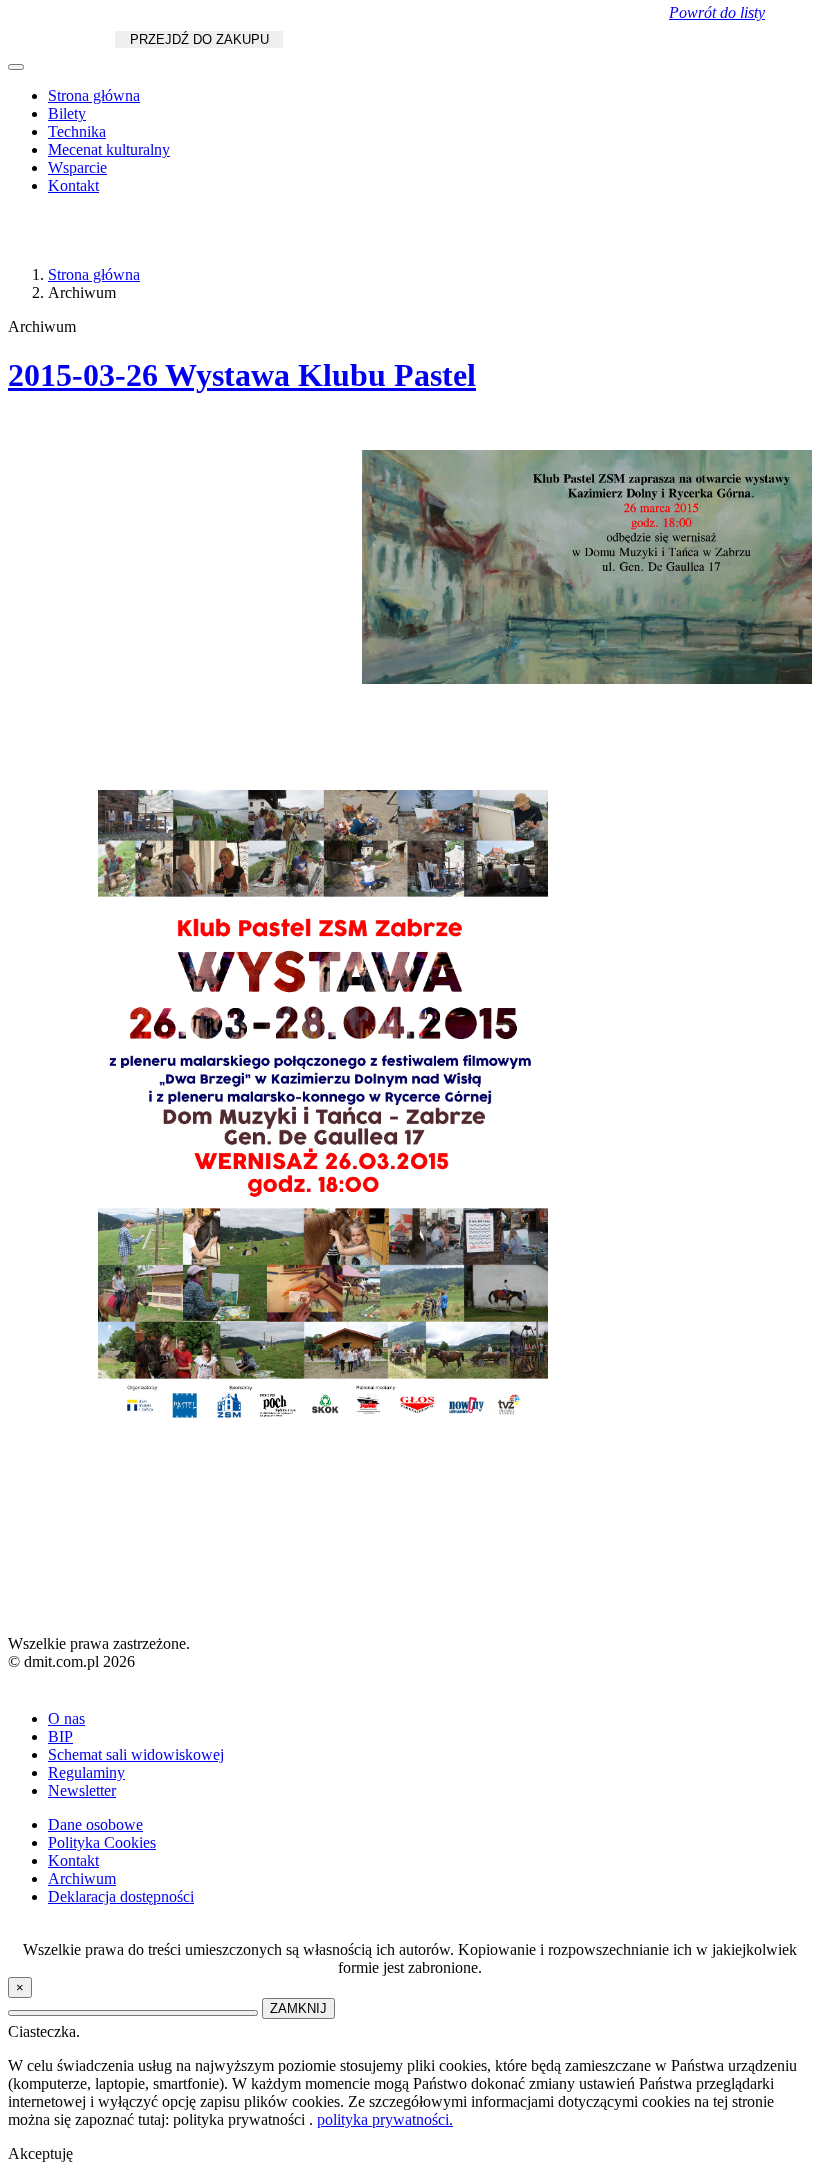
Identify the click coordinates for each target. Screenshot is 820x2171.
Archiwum (82, 1878)
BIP (60, 1736)
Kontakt (73, 185)
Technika (77, 131)
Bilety (67, 113)
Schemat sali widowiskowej (136, 1754)
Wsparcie (77, 167)
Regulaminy (86, 1772)
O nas (66, 1718)
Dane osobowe (95, 1824)
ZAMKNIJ (298, 2008)
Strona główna (94, 95)
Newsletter (82, 1790)
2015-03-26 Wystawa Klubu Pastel (242, 375)
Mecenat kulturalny (109, 149)
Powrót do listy (717, 12)
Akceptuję (40, 2153)
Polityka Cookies (102, 1842)
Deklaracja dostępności (121, 1896)
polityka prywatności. (385, 2119)
